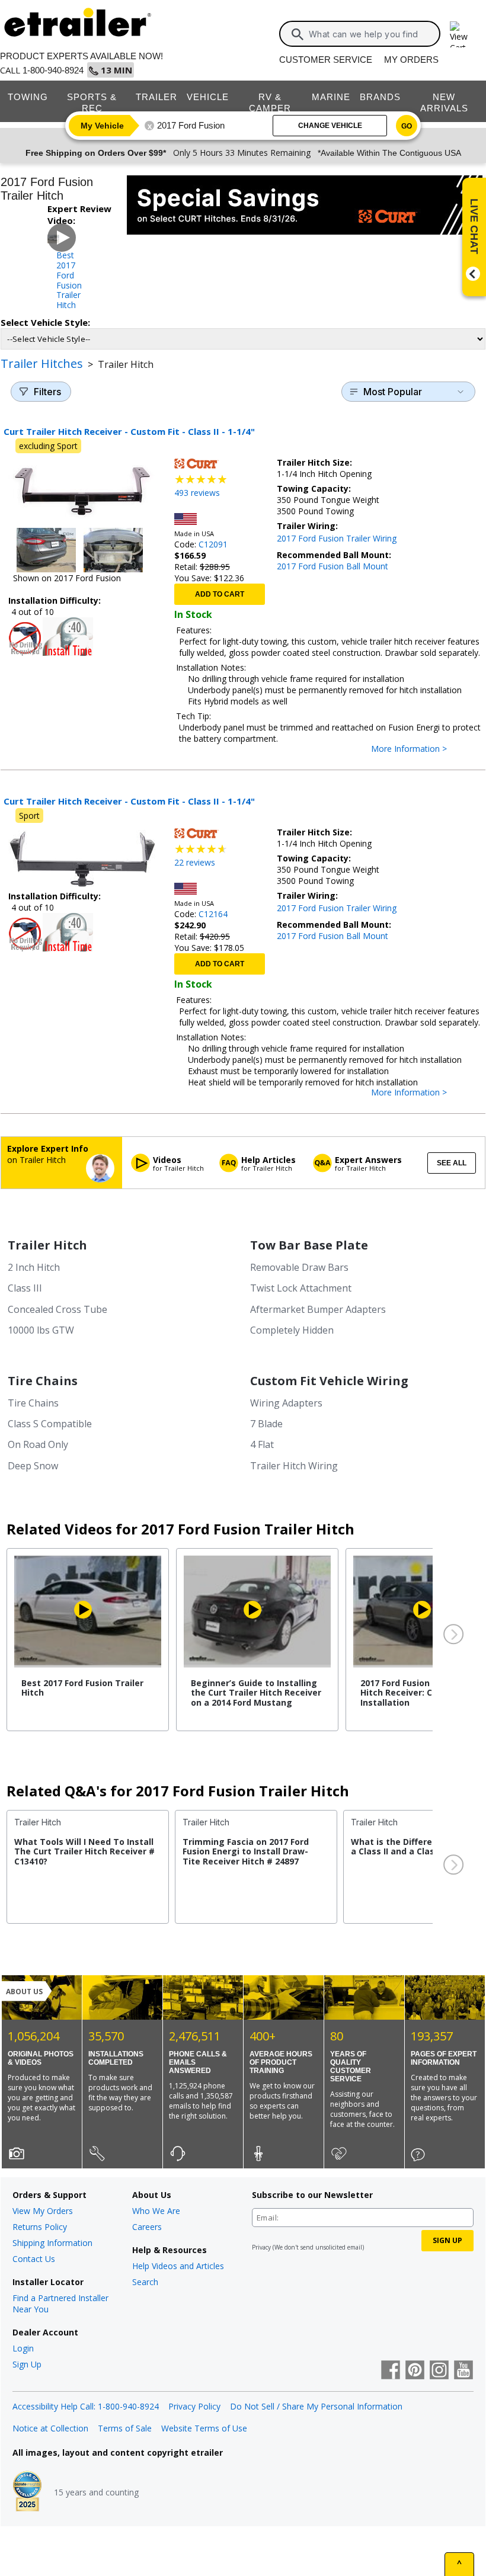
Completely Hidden (292, 1330)
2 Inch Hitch (34, 1267)
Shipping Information (52, 2243)
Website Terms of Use (204, 2428)
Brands (380, 97)
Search (145, 2282)
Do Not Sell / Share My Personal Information (316, 2406)
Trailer (156, 97)
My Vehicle (102, 126)
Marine (331, 97)
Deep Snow (33, 1466)
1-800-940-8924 (53, 70)
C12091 (213, 544)
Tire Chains (43, 1381)
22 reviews (195, 862)
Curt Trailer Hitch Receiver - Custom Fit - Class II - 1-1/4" (129, 431)
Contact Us (34, 2259)
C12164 (213, 914)
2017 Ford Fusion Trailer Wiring (337, 538)
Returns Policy (40, 2227)
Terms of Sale (125, 2428)
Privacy (261, 2247)
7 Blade (266, 1424)
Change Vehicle (330, 126)
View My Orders (43, 2211)
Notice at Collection (50, 2428)
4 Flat (262, 1444)
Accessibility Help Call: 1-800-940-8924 (86, 2406)
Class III (25, 1288)
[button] (452, 1635)
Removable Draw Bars (299, 1267)
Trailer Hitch (47, 1245)
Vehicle (208, 97)
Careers (147, 2227)
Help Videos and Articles (178, 2266)
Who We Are (156, 2211)
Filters (47, 392)
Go (407, 126)
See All (452, 1163)
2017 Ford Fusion (191, 125)
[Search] (298, 34)
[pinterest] (415, 2371)
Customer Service (326, 60)
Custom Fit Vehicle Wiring (329, 1381)
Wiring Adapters (286, 1403)
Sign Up (27, 2364)
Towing (28, 97)
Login (23, 2348)
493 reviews (197, 493)
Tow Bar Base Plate (309, 1245)
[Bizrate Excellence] (27, 2492)
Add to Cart (220, 594)
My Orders (411, 60)
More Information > (421, 749)
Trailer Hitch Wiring (294, 1466)
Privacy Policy (194, 2406)
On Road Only (38, 1444)
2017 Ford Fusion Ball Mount (332, 566)
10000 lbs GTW (41, 1330)
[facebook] (391, 2371)
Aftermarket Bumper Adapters (318, 1309)
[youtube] (463, 2371)
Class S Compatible (50, 1424)
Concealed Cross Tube (57, 1309)
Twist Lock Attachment (301, 1288)
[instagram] (439, 2371)
